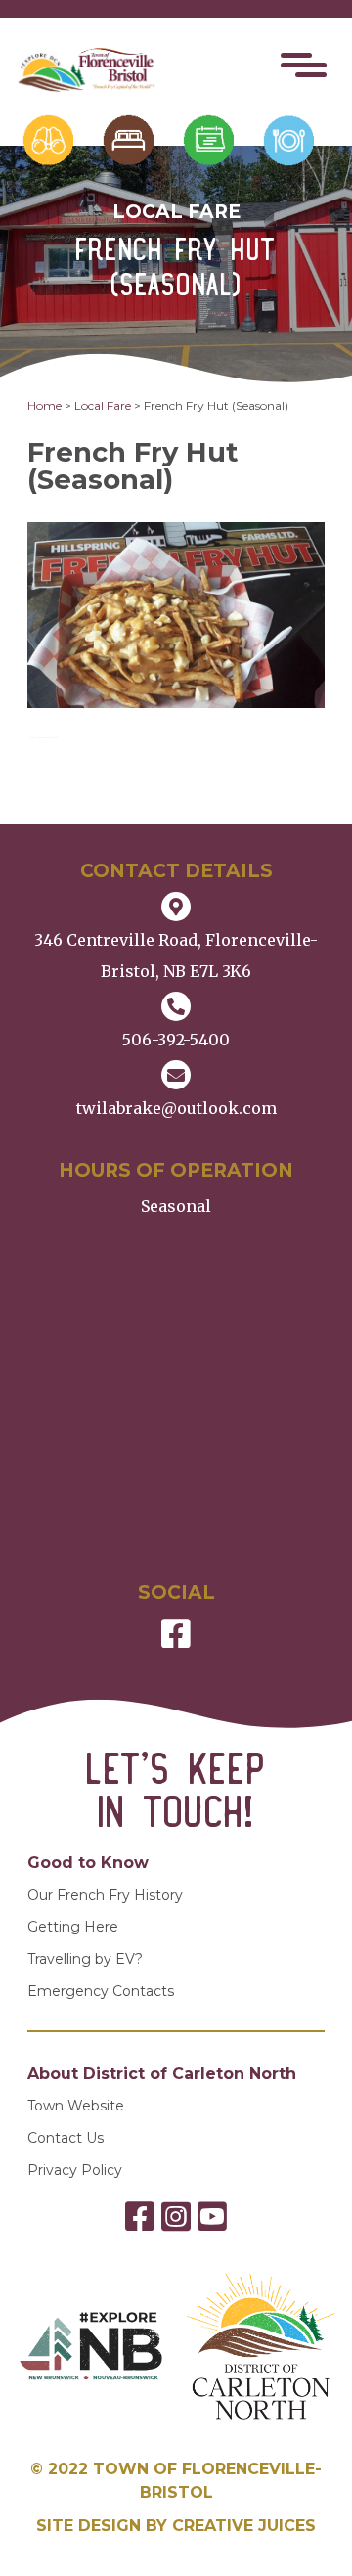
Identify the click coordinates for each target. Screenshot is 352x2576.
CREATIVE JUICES (244, 2526)
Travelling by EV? (85, 1959)
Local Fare (103, 405)
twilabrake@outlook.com (176, 1108)
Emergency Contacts (101, 1992)
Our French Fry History (105, 1896)
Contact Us (66, 2138)
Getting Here (73, 1927)
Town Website (76, 2106)
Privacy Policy (75, 2171)
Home (44, 405)
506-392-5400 (176, 1040)
